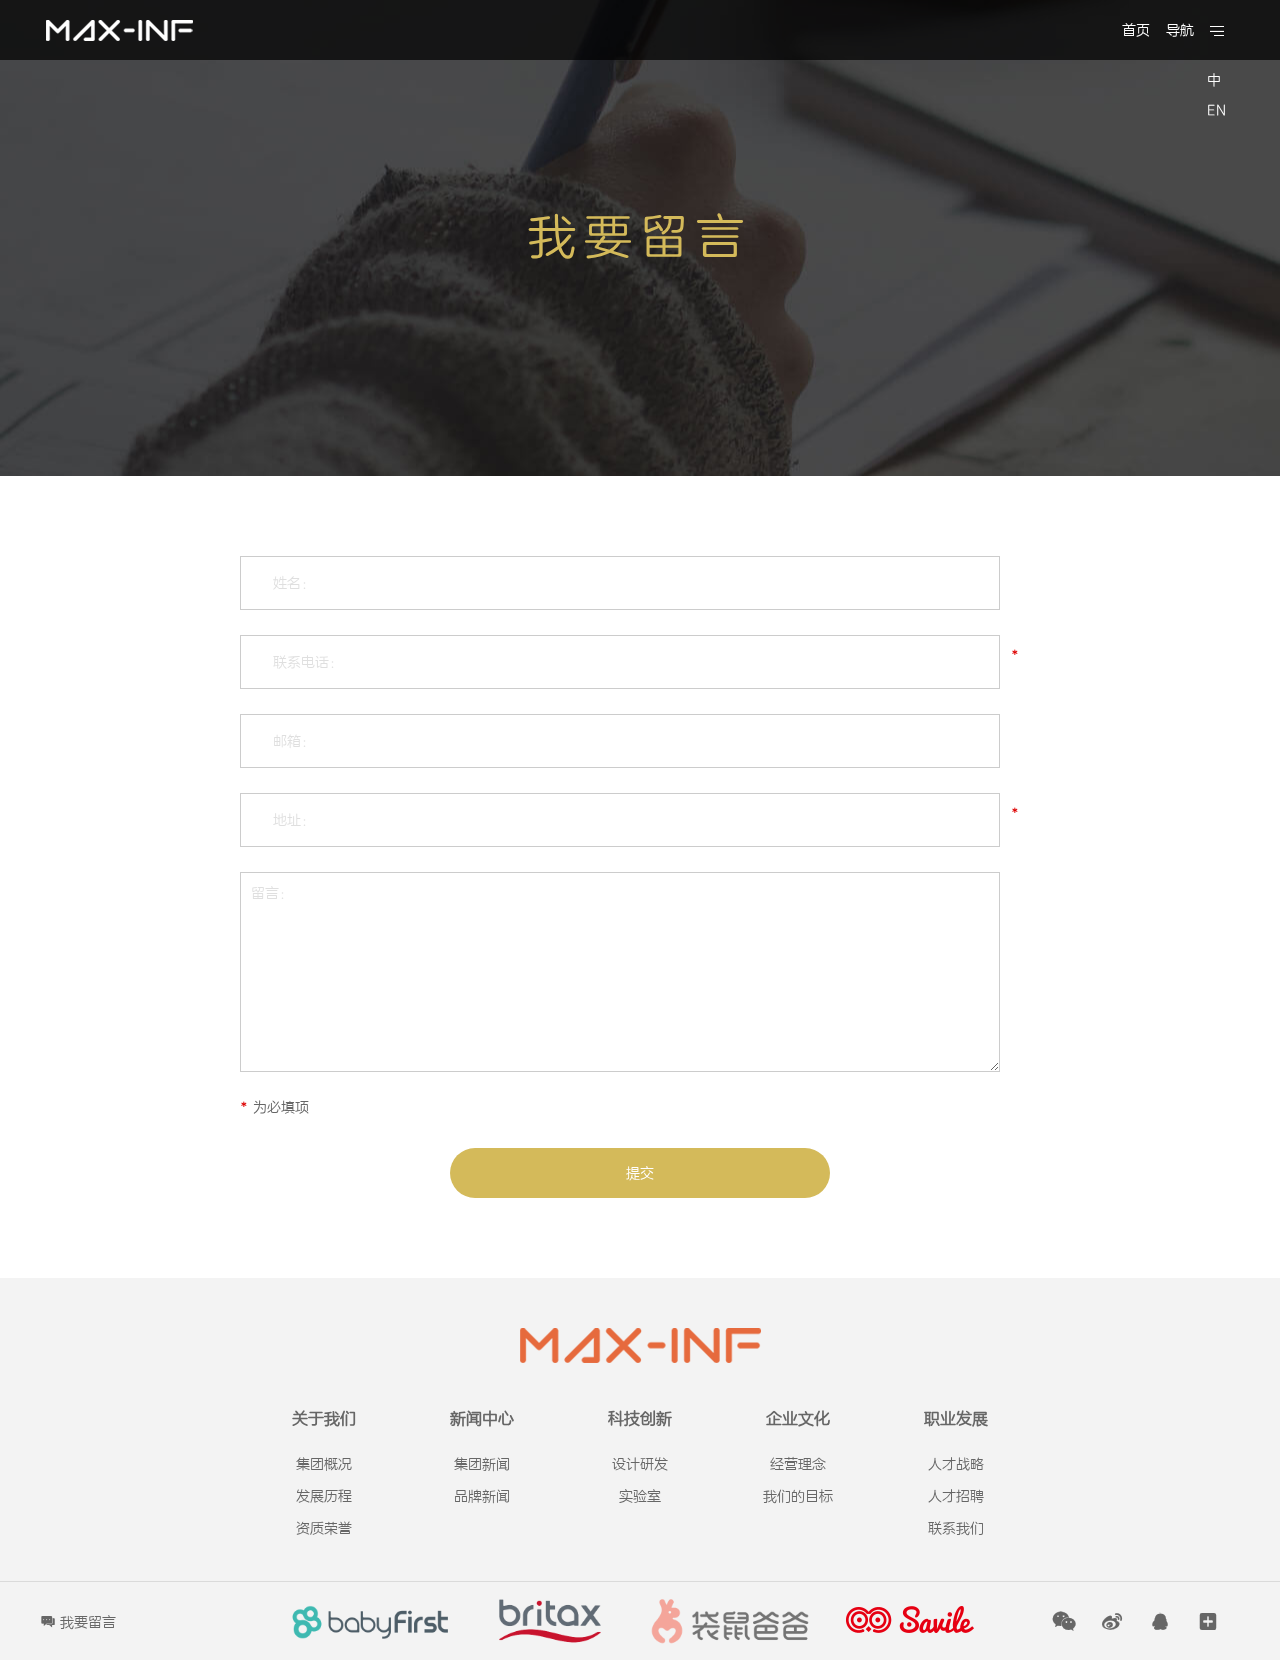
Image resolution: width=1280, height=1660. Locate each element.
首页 (1136, 30)
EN (1216, 110)
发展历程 (324, 1496)
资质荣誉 (324, 1528)
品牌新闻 (482, 1496)
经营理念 (798, 1464)
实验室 (640, 1496)
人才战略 (956, 1464)
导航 (1180, 30)
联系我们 (956, 1528)
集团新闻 (482, 1464)
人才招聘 (956, 1496)
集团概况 (324, 1464)
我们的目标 (798, 1496)
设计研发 (640, 1464)
